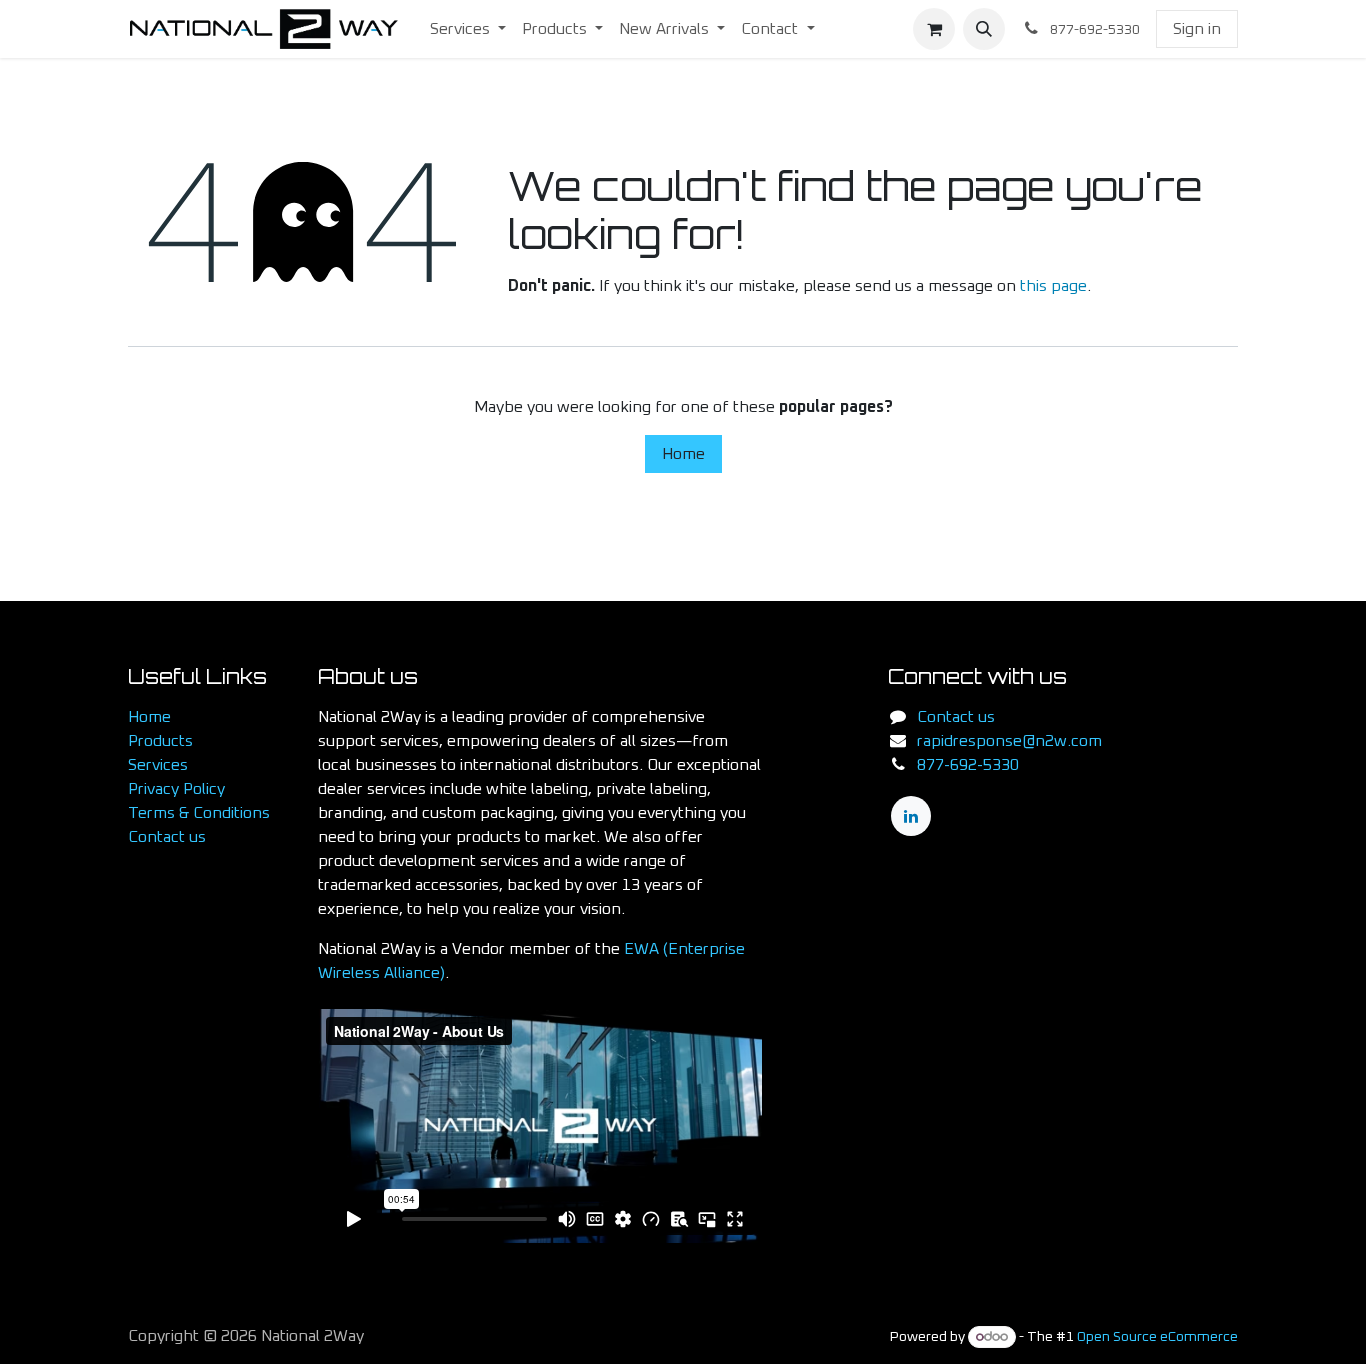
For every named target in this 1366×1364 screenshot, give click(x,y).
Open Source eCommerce (1157, 1337)
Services (158, 765)
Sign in (1197, 29)
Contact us (167, 837)
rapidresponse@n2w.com (1009, 741)
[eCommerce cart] (934, 29)
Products (160, 741)
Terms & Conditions (199, 813)
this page (1053, 286)
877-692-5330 (968, 765)
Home (683, 454)
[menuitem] (468, 29)
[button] (984, 29)
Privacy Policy (176, 789)
